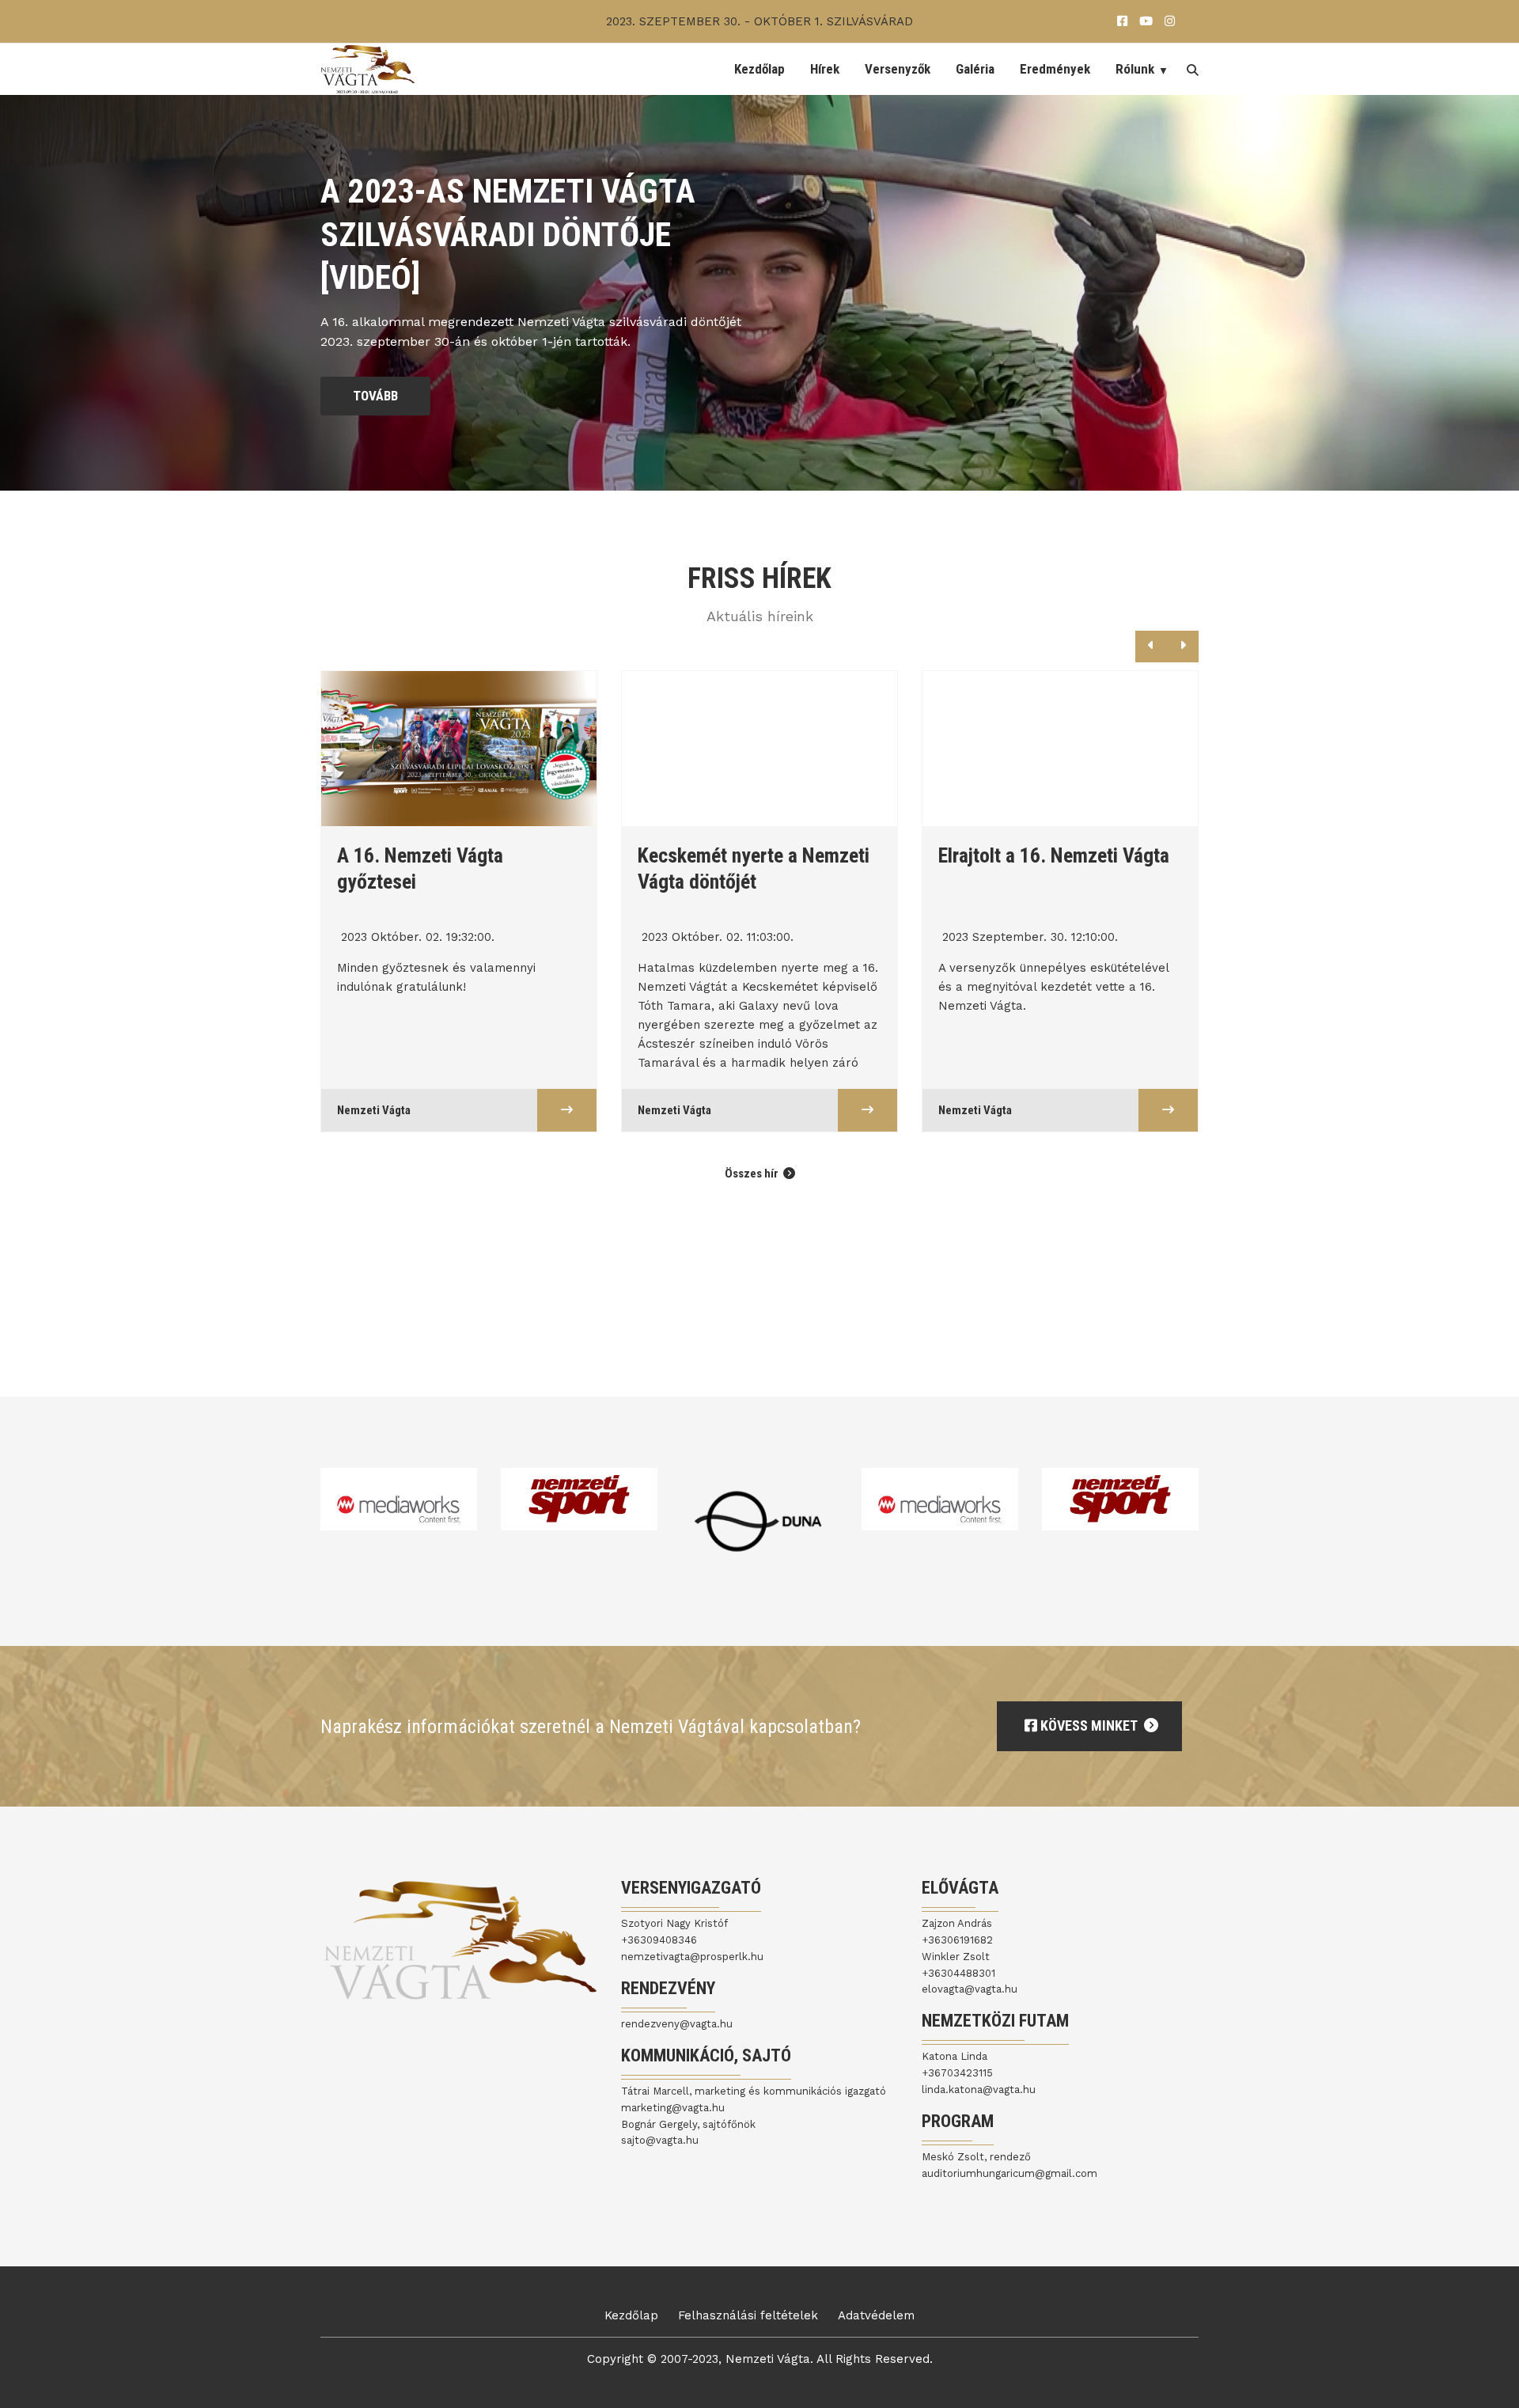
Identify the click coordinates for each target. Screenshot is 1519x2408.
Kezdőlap (759, 69)
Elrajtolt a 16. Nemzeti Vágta (755, 855)
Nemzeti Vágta (375, 1110)
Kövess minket (1089, 1725)
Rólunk (1135, 69)
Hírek (825, 69)
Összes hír (753, 1174)
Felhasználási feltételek (748, 2315)
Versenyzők (898, 69)
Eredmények (1055, 69)
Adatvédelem (876, 2315)
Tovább (375, 396)
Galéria (975, 69)
